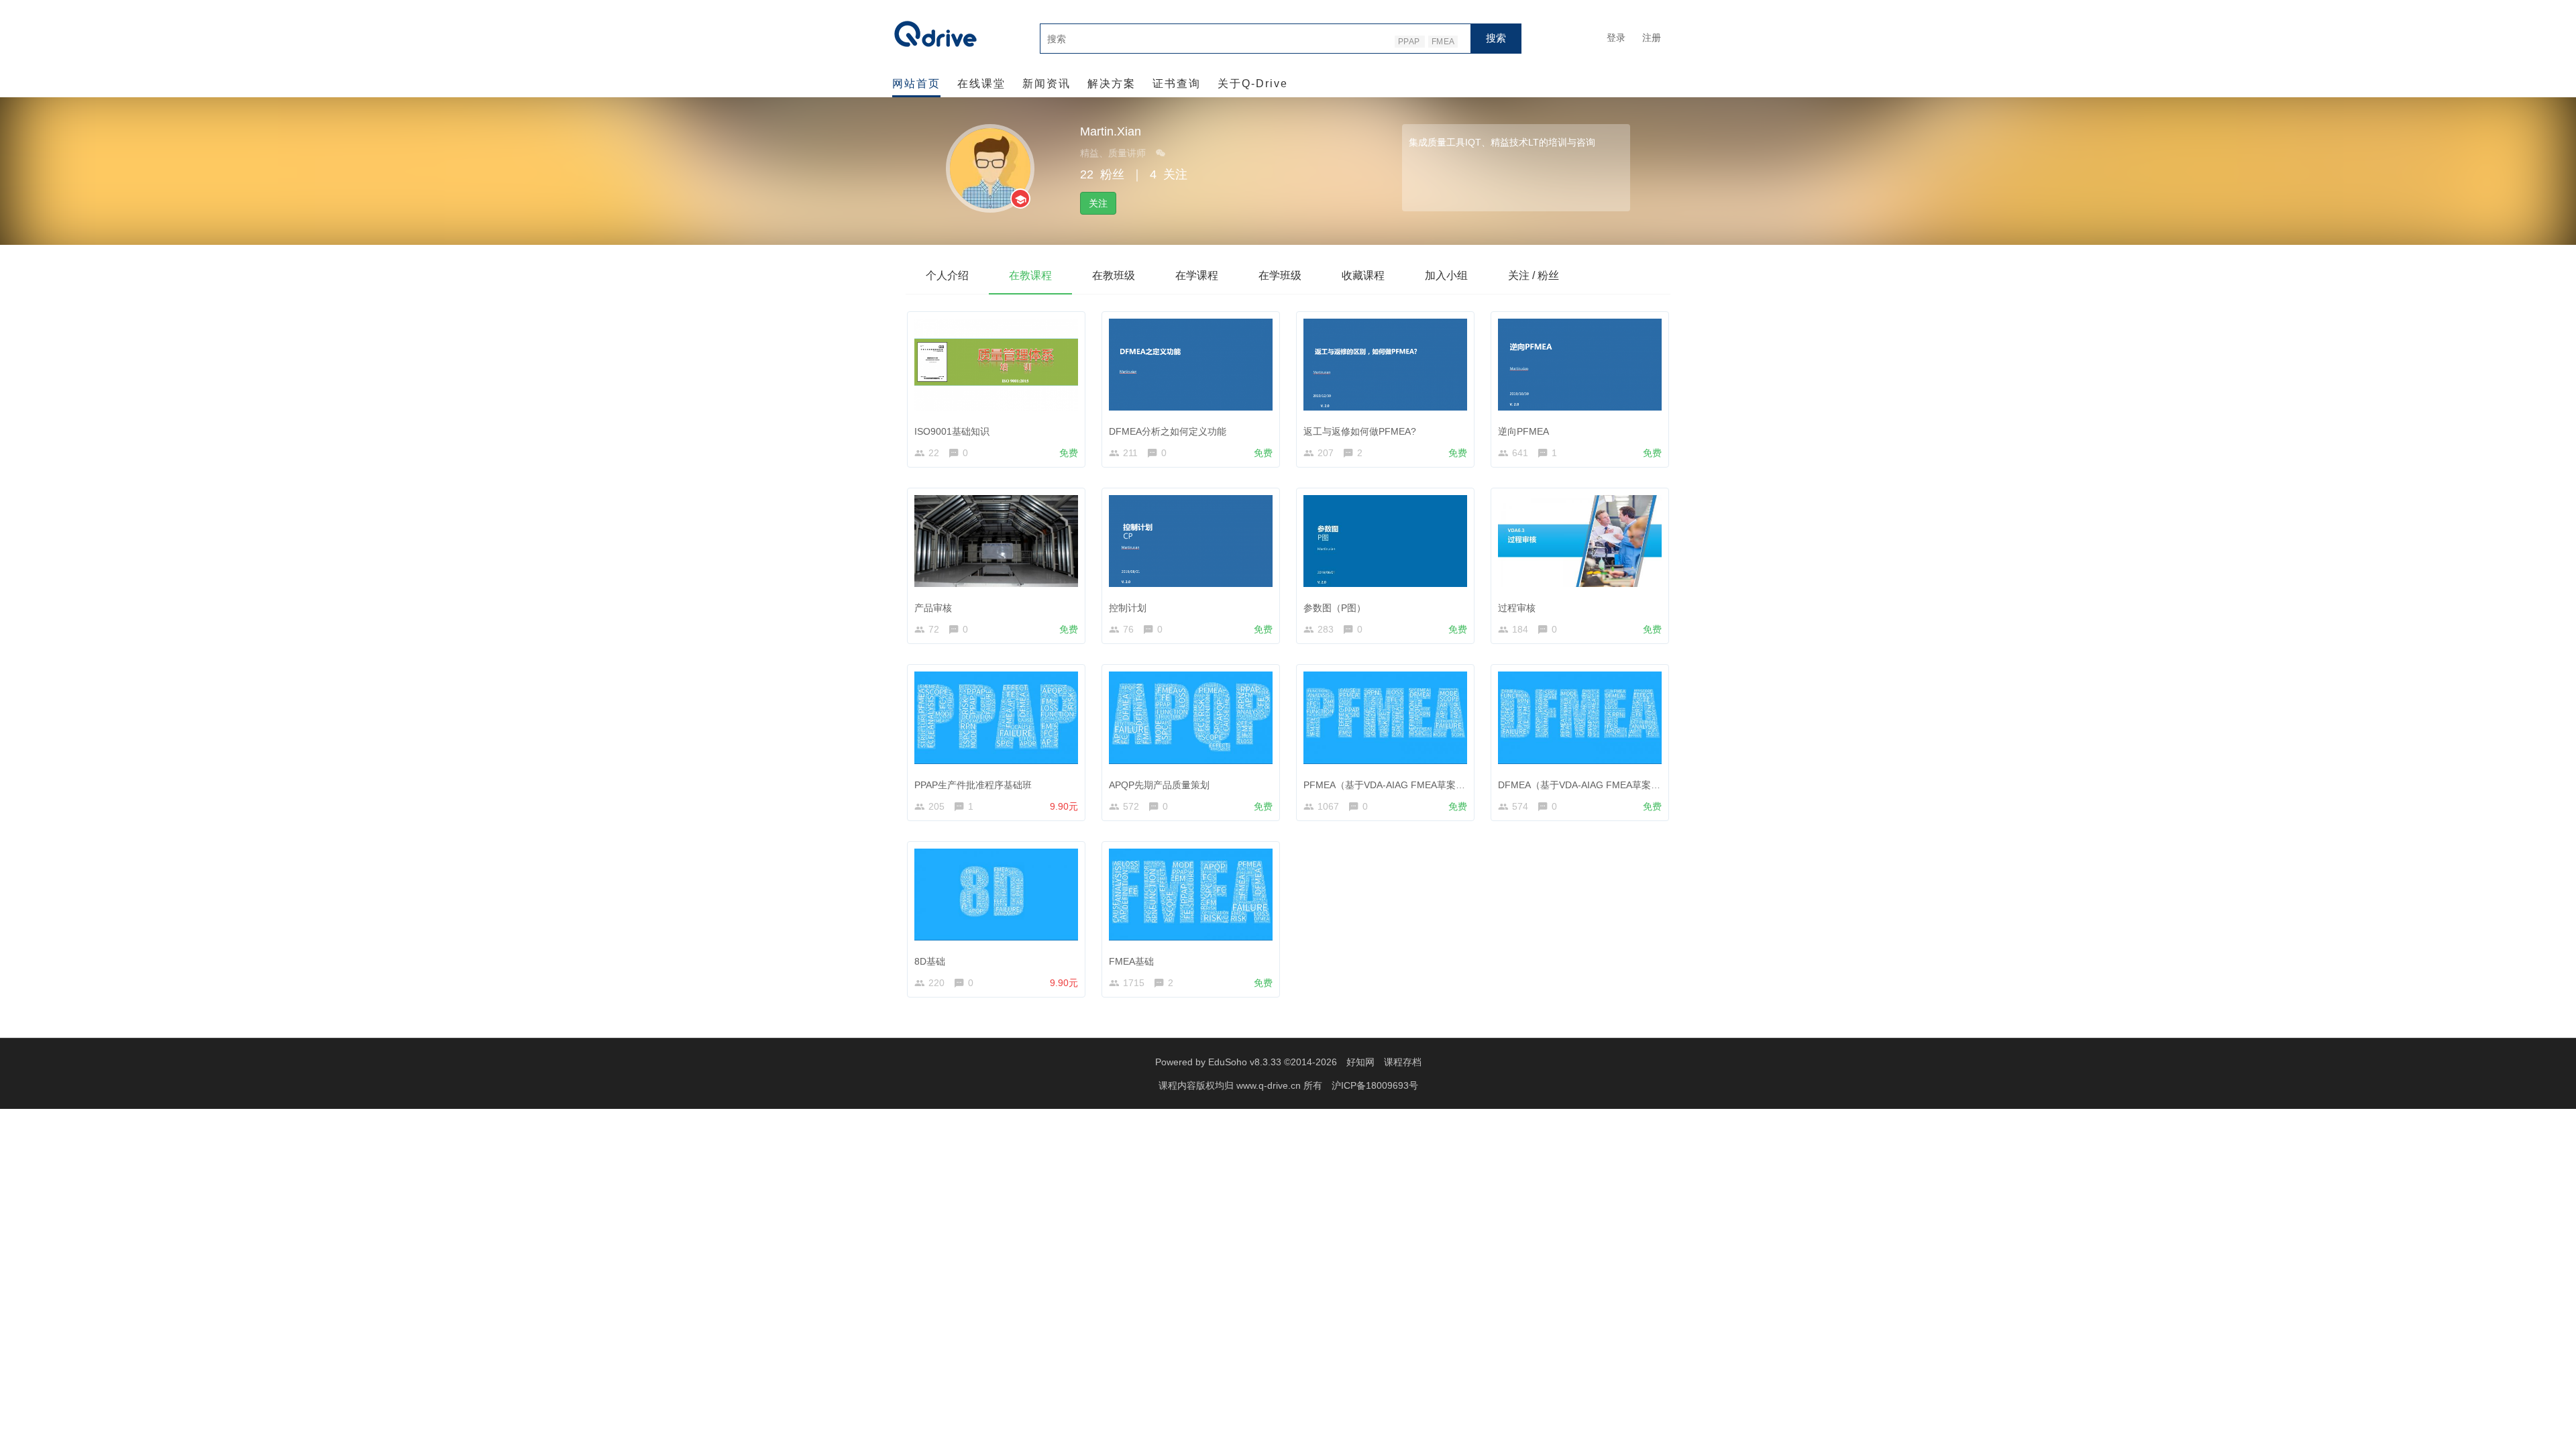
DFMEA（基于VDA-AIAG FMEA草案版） (1584, 785)
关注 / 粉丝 (1534, 275)
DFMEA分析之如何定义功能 (1168, 431)
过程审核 (1517, 608)
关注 (1098, 203)
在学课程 (1197, 275)
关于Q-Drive (1253, 84)
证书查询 (1177, 84)
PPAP (1410, 42)
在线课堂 (981, 84)
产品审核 (933, 608)
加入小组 (1446, 275)
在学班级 (1280, 275)
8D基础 (930, 961)
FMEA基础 (1131, 961)
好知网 (1360, 1062)
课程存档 (1403, 1062)
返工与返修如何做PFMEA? (1360, 431)
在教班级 (1114, 275)
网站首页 (916, 84)
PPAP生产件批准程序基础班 (973, 785)
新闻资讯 (1046, 84)
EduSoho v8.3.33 (1245, 1062)
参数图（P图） (1335, 608)
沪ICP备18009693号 (1375, 1085)
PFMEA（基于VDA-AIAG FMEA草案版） (1389, 785)
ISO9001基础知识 (952, 431)
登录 (1616, 38)
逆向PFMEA (1523, 431)
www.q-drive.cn (1270, 1085)
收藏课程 (1363, 275)
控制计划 (1128, 608)
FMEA (1443, 42)
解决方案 (1112, 84)
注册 (1652, 38)
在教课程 (1030, 275)
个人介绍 (947, 275)
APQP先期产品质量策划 (1159, 785)
